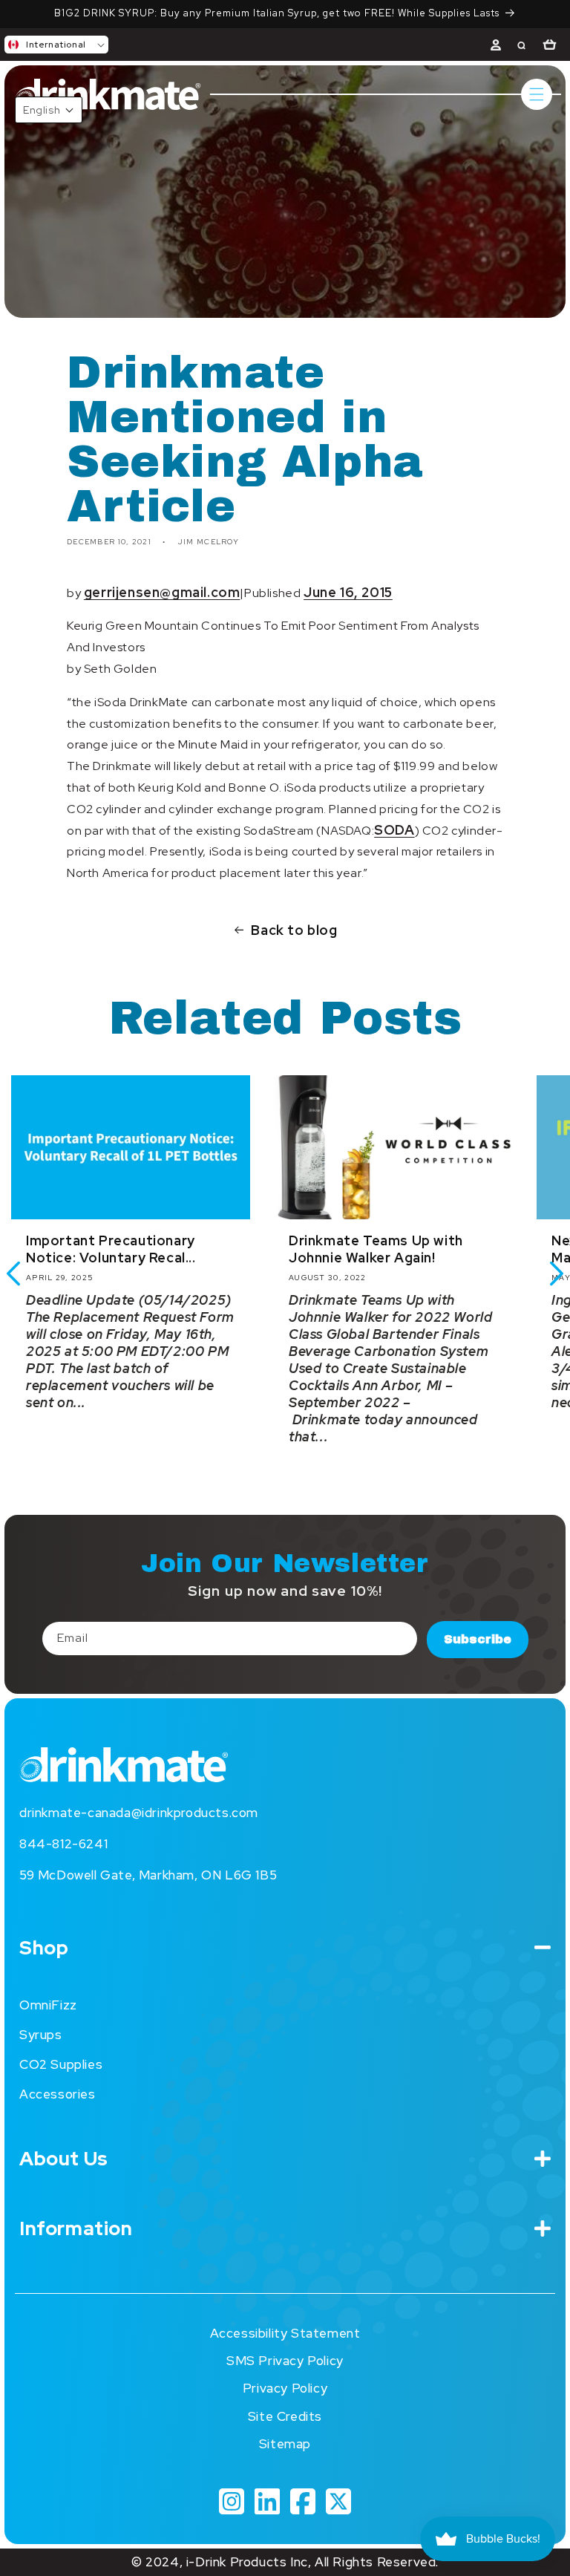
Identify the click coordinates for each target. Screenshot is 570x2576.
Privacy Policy (285, 2388)
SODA (394, 830)
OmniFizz (48, 2005)
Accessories (58, 2094)
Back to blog (294, 930)
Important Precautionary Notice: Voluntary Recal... (111, 1249)
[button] (56, 45)
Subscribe (478, 1639)
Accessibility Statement (285, 2333)
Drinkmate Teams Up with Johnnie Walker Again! (376, 1249)
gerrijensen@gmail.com (162, 592)
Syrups (41, 2035)
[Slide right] (557, 1274)
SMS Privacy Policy (285, 2361)
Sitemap (285, 2444)
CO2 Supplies (61, 2064)
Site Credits (285, 2416)
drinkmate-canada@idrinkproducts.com (139, 1813)
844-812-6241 (63, 1844)
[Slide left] (13, 1274)
